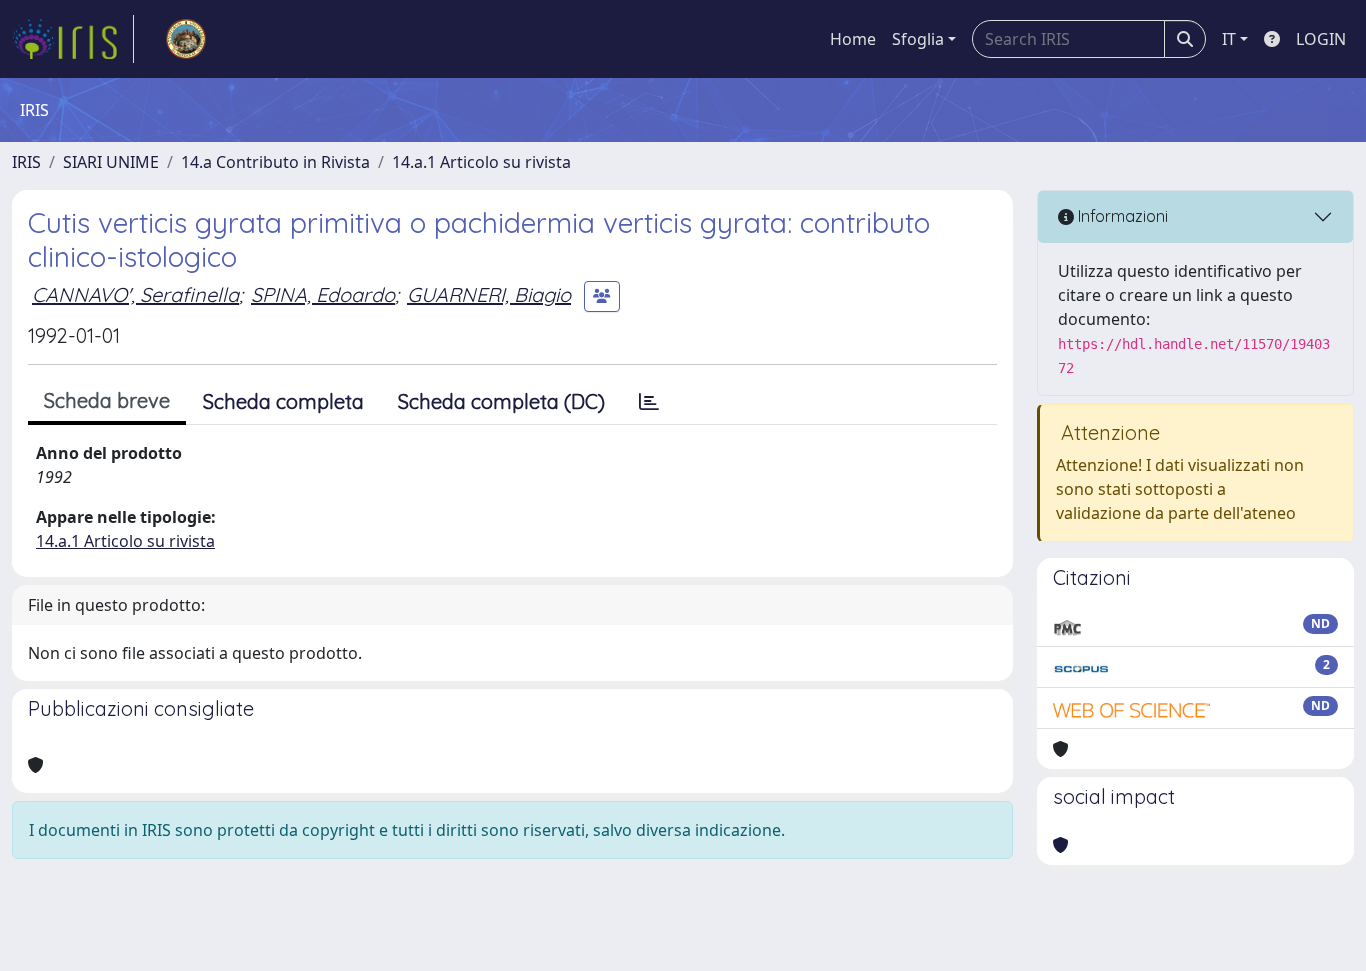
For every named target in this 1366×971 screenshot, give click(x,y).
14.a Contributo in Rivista (275, 162)
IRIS (26, 162)
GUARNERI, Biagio (489, 294)
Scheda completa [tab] (283, 401)
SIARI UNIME (111, 162)
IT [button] (1229, 39)
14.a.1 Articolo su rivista (481, 162)
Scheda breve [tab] (107, 400)
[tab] (649, 402)
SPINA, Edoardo (323, 294)
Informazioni (1121, 216)
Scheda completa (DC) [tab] (501, 401)
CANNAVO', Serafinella (135, 294)
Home (853, 39)
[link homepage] (73, 39)
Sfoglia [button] (918, 39)
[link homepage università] (186, 39)
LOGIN (1321, 39)
